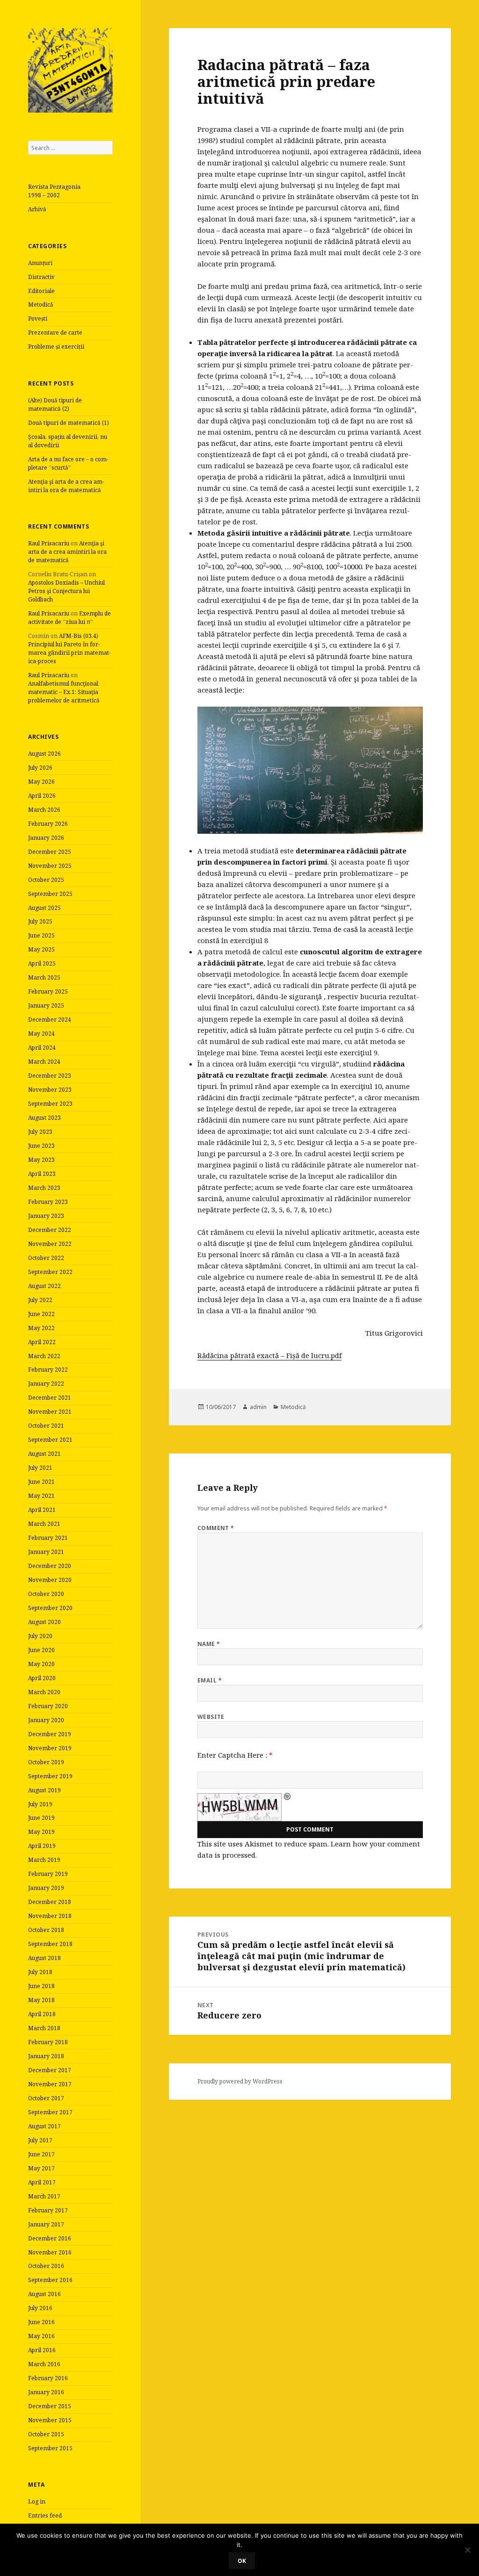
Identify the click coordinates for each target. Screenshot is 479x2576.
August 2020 (44, 1622)
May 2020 (41, 1664)
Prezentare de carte (55, 333)
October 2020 (46, 1594)
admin (258, 1407)
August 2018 (44, 1958)
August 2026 (44, 754)
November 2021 (50, 1412)
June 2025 (41, 935)
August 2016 (44, 2294)
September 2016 (50, 2280)
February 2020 (48, 1706)
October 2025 (46, 880)
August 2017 (44, 2126)
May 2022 (41, 1328)
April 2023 (42, 1174)
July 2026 (40, 768)
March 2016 (44, 2364)
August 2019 (44, 1790)
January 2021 (46, 1552)
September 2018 (50, 1944)
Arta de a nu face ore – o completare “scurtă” (68, 463)
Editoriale (41, 291)
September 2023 (50, 1104)
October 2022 (46, 1258)
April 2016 (42, 2350)
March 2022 (44, 1356)
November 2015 (50, 2420)
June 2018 (41, 1986)
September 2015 (50, 2448)
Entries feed (45, 2515)
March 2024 (44, 1062)
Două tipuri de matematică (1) (69, 423)
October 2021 (46, 1426)
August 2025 (44, 908)
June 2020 (41, 1650)
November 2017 (50, 2084)
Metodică (41, 304)
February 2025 (48, 991)
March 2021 (44, 1524)
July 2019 (40, 1804)
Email (210, 1680)
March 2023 (44, 1188)
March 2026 (44, 810)
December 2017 (50, 2070)
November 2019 (50, 1748)
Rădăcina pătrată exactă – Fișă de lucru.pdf (269, 1355)
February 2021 (48, 1538)
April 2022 (42, 1342)
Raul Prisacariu (49, 543)
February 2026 (48, 824)
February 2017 (48, 2210)
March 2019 (44, 1860)
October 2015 (46, 2434)
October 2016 (46, 2266)
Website (211, 1717)
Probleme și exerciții (56, 347)
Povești (38, 318)
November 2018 (50, 1916)
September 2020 (50, 1608)
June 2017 (41, 2154)
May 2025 (41, 949)
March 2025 (44, 977)
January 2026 (46, 838)
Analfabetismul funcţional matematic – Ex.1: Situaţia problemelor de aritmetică (64, 692)
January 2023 (46, 1216)
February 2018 (48, 2042)
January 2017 (46, 2224)
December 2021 (50, 1398)
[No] (467, 2550)
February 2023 (48, 1202)
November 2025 (50, 866)
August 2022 (44, 1286)
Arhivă (37, 209)
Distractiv (41, 277)
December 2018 (50, 1902)
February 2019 (48, 1874)
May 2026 (41, 782)
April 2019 (42, 1846)
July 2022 (40, 1300)
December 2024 (50, 1020)
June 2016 (41, 2322)
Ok (242, 2561)
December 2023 (50, 1076)
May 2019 (41, 1832)
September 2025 (50, 894)
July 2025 (40, 921)
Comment (216, 1528)
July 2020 (40, 1636)
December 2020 (50, 1566)
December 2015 (50, 2406)
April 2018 (42, 2014)
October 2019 (46, 1762)
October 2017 (46, 2098)
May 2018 (41, 2000)
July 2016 (40, 2308)
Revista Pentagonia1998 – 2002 (54, 191)
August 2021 (44, 1454)
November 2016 (50, 2252)
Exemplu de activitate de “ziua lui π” (69, 618)
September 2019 (50, 1776)
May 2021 (41, 1496)
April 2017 (42, 2182)
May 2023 (41, 1160)
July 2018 (40, 1972)
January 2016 (46, 2392)
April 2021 (42, 1510)
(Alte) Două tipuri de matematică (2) (55, 404)
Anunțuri (40, 263)
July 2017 (40, 2140)
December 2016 (50, 2238)
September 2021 (50, 1440)
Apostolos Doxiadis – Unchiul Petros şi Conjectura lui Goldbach (66, 591)
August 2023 (44, 1118)
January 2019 (46, 1888)
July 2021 (40, 1468)
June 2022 (41, 1314)
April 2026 (42, 796)
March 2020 (44, 1692)
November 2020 (50, 1580)
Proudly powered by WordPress (240, 2081)
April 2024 (42, 1048)
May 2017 (41, 2168)
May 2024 (41, 1034)
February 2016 (48, 2378)
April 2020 (42, 1678)
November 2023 (50, 1090)
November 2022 (50, 1244)
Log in (37, 2501)
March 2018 (44, 2028)
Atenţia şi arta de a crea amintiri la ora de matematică (66, 486)
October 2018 (46, 1930)
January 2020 (46, 1720)
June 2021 (41, 1482)
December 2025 (50, 852)
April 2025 (42, 963)
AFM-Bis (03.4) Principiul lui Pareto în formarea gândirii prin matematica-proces (69, 648)
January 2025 (46, 1005)
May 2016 (41, 2336)
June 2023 (41, 1146)
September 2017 (50, 2112)
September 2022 (50, 1272)
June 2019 (41, 1818)
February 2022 (48, 1370)
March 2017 (44, 2196)
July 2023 (40, 1132)
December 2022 (50, 1230)
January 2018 (46, 2056)
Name (209, 1644)
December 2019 (50, 1734)
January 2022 (46, 1384)
